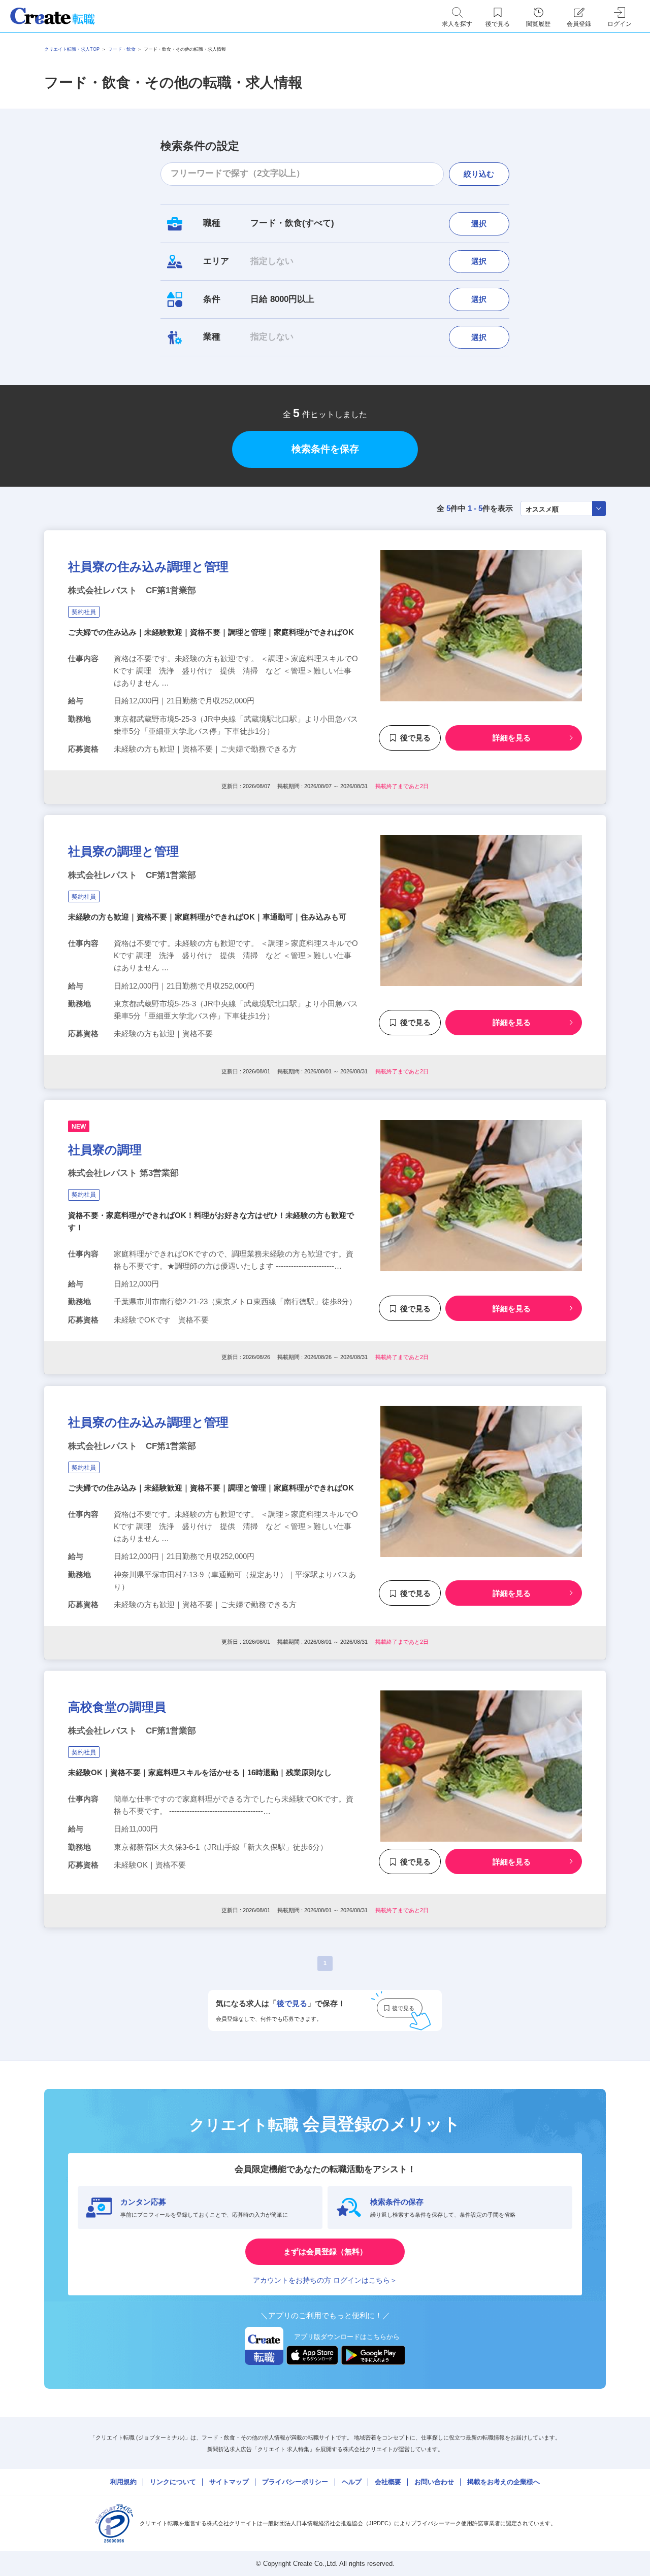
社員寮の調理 (105, 1150)
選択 (479, 224)
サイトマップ (229, 2482)
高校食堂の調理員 (117, 1707)
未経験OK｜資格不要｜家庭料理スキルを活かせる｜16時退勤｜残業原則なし (200, 1772)
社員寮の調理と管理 (123, 851)
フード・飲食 (122, 49)
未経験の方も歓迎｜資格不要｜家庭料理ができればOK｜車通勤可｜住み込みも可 (207, 917)
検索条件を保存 (325, 449)
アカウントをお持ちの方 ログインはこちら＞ (325, 2280)
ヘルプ (352, 2482)
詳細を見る (512, 738)
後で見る (415, 738)
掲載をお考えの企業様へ (503, 2482)
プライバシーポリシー (295, 2482)
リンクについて (173, 2482)
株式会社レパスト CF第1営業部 (132, 590)
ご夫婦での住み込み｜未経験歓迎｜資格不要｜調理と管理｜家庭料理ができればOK (211, 632)
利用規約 (123, 2482)
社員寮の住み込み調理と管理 (148, 567)
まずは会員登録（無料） (325, 2251)
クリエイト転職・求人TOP (72, 49)
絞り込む (479, 174)
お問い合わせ (434, 2482)
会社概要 (388, 2482)
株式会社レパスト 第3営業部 (123, 1173)
